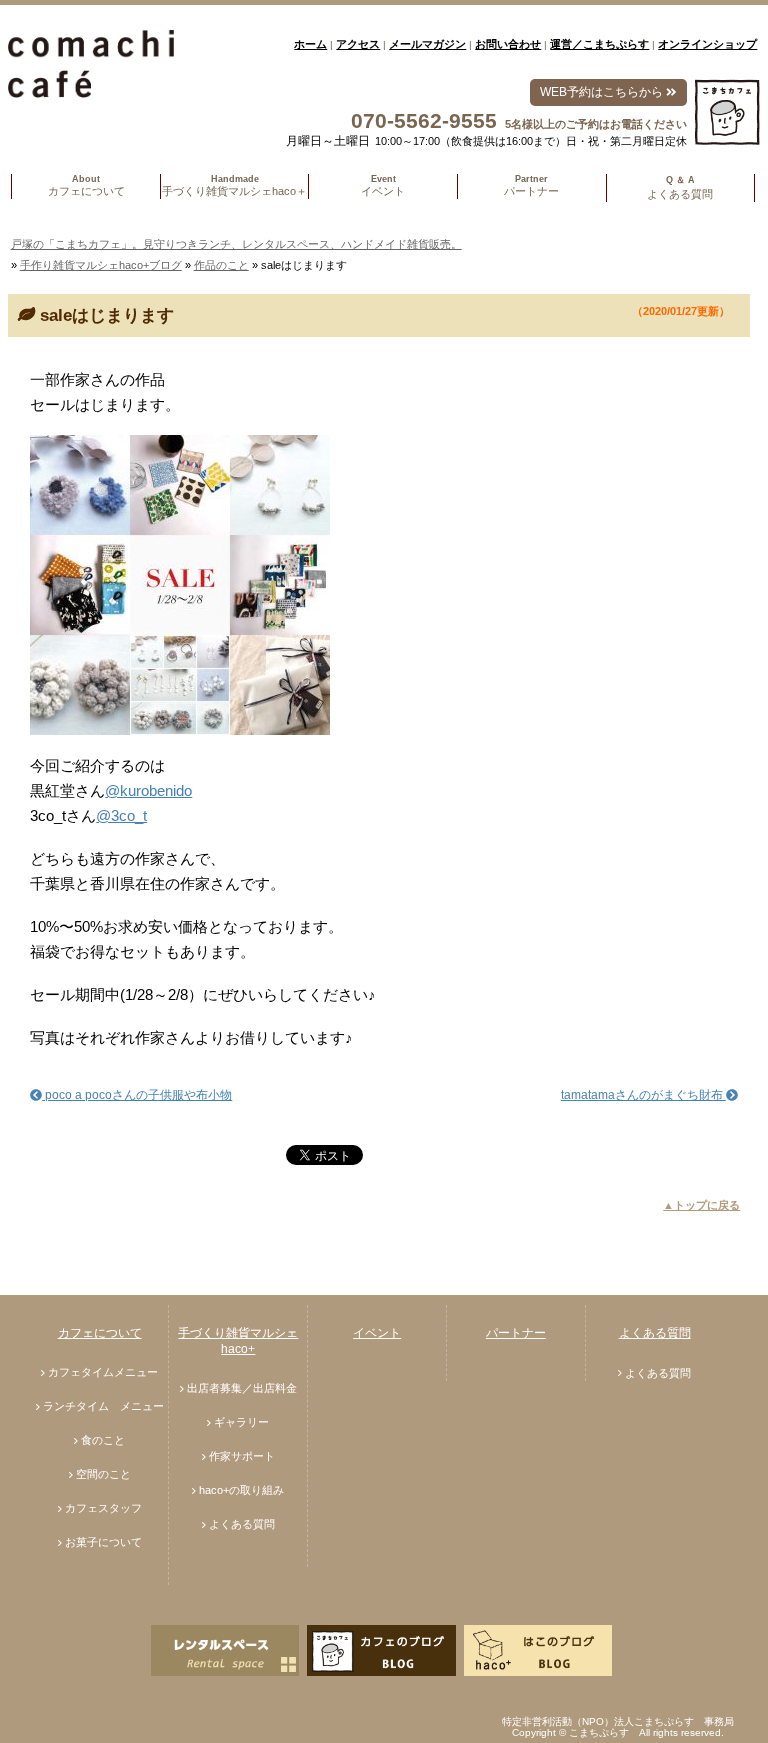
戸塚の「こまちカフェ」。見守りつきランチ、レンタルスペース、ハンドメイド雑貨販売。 (236, 244)
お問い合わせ (508, 44)
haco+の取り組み (241, 1490)
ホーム (310, 44)
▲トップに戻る (701, 1205)
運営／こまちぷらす (599, 44)
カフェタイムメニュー (103, 1372)
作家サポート (242, 1456)
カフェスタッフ (103, 1508)
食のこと (103, 1440)
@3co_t (121, 815)
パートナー (516, 1333)
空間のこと (103, 1474)
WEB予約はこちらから (603, 92)
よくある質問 (242, 1524)
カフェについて (100, 1333)
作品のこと (221, 265)
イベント (377, 1333)
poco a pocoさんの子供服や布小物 (137, 1095)
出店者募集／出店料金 (242, 1388)
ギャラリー (241, 1422)
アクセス (358, 44)
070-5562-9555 (424, 120)
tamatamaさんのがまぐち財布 (643, 1095)
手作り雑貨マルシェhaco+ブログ (101, 265)
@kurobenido (148, 790)
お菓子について (103, 1542)
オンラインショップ (707, 44)
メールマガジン (427, 44)
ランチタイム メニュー (103, 1406)
